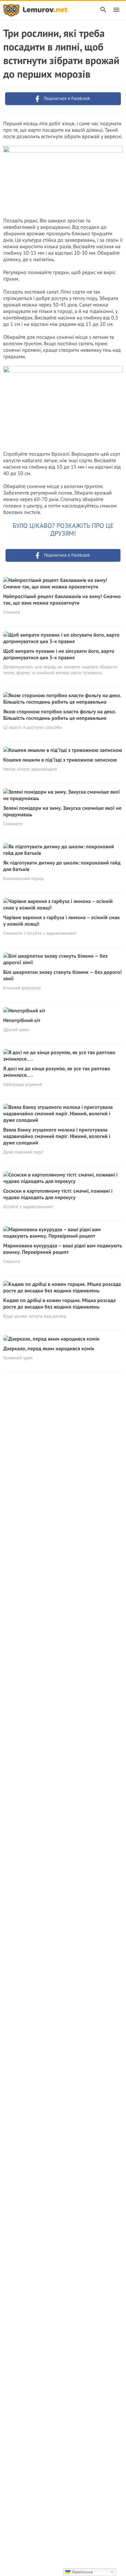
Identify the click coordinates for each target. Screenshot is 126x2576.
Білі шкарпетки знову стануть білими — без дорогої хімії (63, 975)
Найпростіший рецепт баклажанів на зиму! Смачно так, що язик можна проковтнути (62, 599)
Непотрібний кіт (22, 1020)
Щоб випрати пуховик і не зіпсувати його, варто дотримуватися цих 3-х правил (59, 654)
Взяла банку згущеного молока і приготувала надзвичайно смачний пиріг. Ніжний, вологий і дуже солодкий (57, 1136)
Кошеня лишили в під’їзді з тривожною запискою (60, 760)
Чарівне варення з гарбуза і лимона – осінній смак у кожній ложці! (62, 920)
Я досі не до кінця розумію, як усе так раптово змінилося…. (57, 1072)
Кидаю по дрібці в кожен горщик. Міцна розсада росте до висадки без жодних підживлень (59, 1303)
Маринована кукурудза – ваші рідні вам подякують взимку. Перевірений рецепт (63, 1249)
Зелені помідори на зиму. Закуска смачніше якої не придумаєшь (62, 811)
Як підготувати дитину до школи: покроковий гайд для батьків (62, 866)
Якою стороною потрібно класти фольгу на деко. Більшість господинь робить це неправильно (60, 715)
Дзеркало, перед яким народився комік (49, 1348)
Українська (82, 2572)
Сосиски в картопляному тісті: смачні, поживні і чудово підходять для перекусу (58, 1194)
